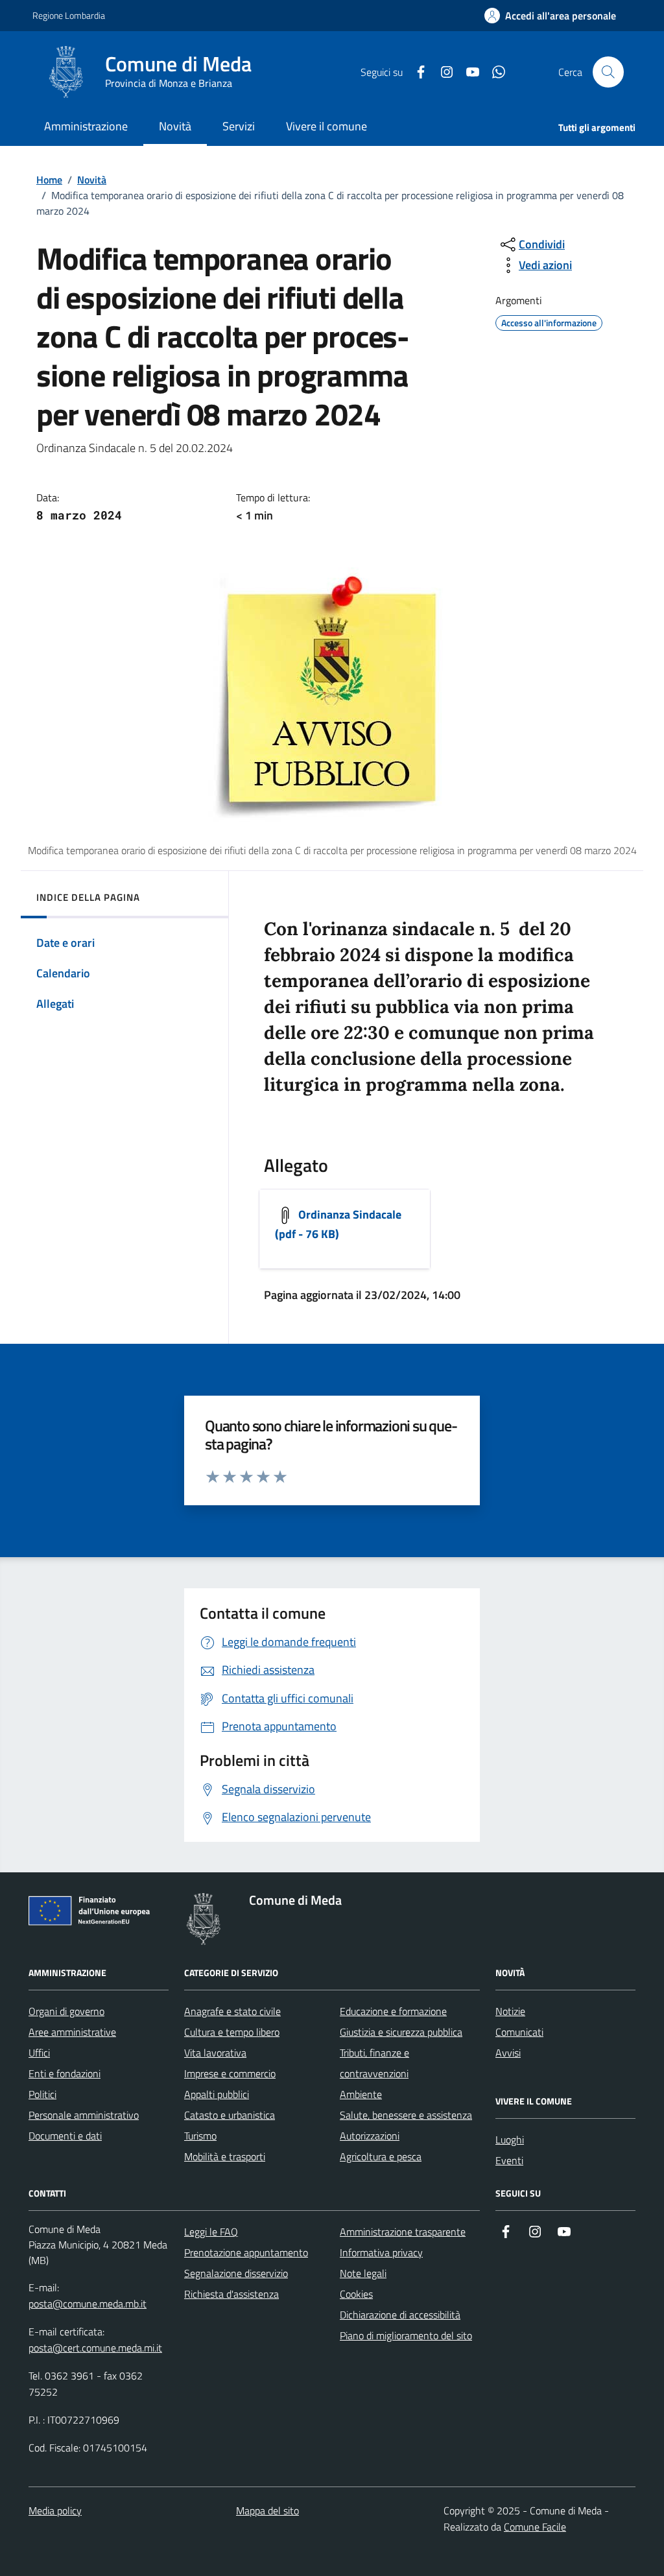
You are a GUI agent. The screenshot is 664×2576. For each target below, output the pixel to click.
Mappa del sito (267, 2510)
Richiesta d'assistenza (231, 2294)
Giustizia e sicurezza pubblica (401, 2032)
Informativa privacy (381, 2252)
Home (49, 180)
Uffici (39, 2053)
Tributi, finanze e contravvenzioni (374, 2063)
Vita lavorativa (215, 2053)
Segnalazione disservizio (236, 2273)
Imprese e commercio (230, 2073)
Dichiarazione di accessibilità (400, 2315)
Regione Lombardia (69, 15)
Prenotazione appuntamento (246, 2252)
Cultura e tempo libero (232, 2032)
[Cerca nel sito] (608, 72)
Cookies (356, 2294)
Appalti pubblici (217, 2094)
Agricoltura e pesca (381, 2156)
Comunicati (519, 2032)
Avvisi (508, 2053)
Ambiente (361, 2094)
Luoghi (510, 2140)
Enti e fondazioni (65, 2073)
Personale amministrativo (84, 2115)
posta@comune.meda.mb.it (88, 2304)
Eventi (509, 2160)
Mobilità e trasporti (225, 2156)
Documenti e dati (65, 2136)
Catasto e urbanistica (230, 2115)
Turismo (200, 2136)
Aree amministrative (72, 2032)
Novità (92, 180)
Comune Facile (535, 2527)
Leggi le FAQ (211, 2232)
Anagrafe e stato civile (232, 2011)
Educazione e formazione (393, 2011)
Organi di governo (66, 2011)
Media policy (55, 2510)
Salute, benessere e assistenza (406, 2115)
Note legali (363, 2273)
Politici (42, 2094)
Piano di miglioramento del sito (406, 2335)
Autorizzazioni (370, 2136)
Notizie (510, 2011)
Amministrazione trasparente (403, 2232)
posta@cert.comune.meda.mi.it (95, 2348)
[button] (550, 16)
